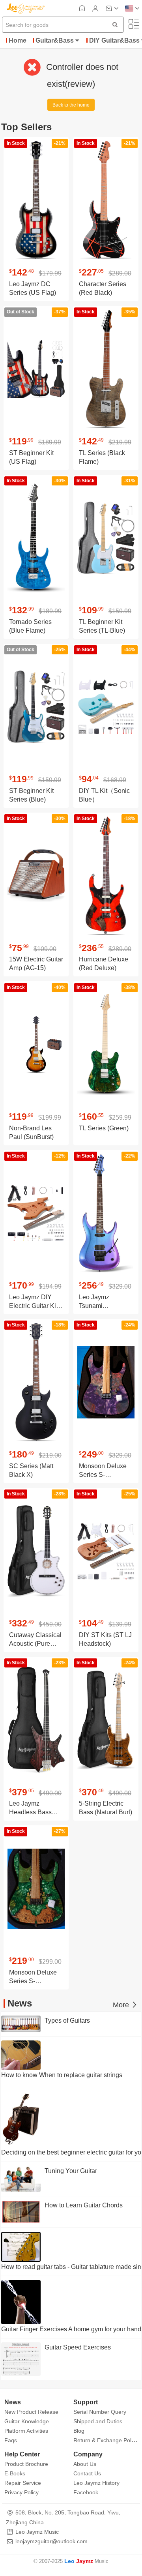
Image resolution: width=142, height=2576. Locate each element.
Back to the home (71, 105)
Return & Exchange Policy (106, 2440)
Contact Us (87, 2473)
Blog (79, 2431)
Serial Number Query (100, 2412)
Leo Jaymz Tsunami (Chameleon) (97, 1306)
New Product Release (31, 2412)
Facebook (86, 2492)
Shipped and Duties (98, 2421)
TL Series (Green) (104, 1128)
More (122, 2005)
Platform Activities (26, 2431)
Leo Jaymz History (96, 2483)
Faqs (11, 2440)
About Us (85, 2464)
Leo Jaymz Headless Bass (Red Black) (30, 1812)
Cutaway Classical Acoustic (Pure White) (35, 1644)
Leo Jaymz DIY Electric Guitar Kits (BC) (35, 1306)
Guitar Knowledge (27, 2421)
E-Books (15, 2473)
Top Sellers (26, 127)
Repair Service (23, 2483)
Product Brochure (26, 2464)
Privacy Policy (21, 2492)
